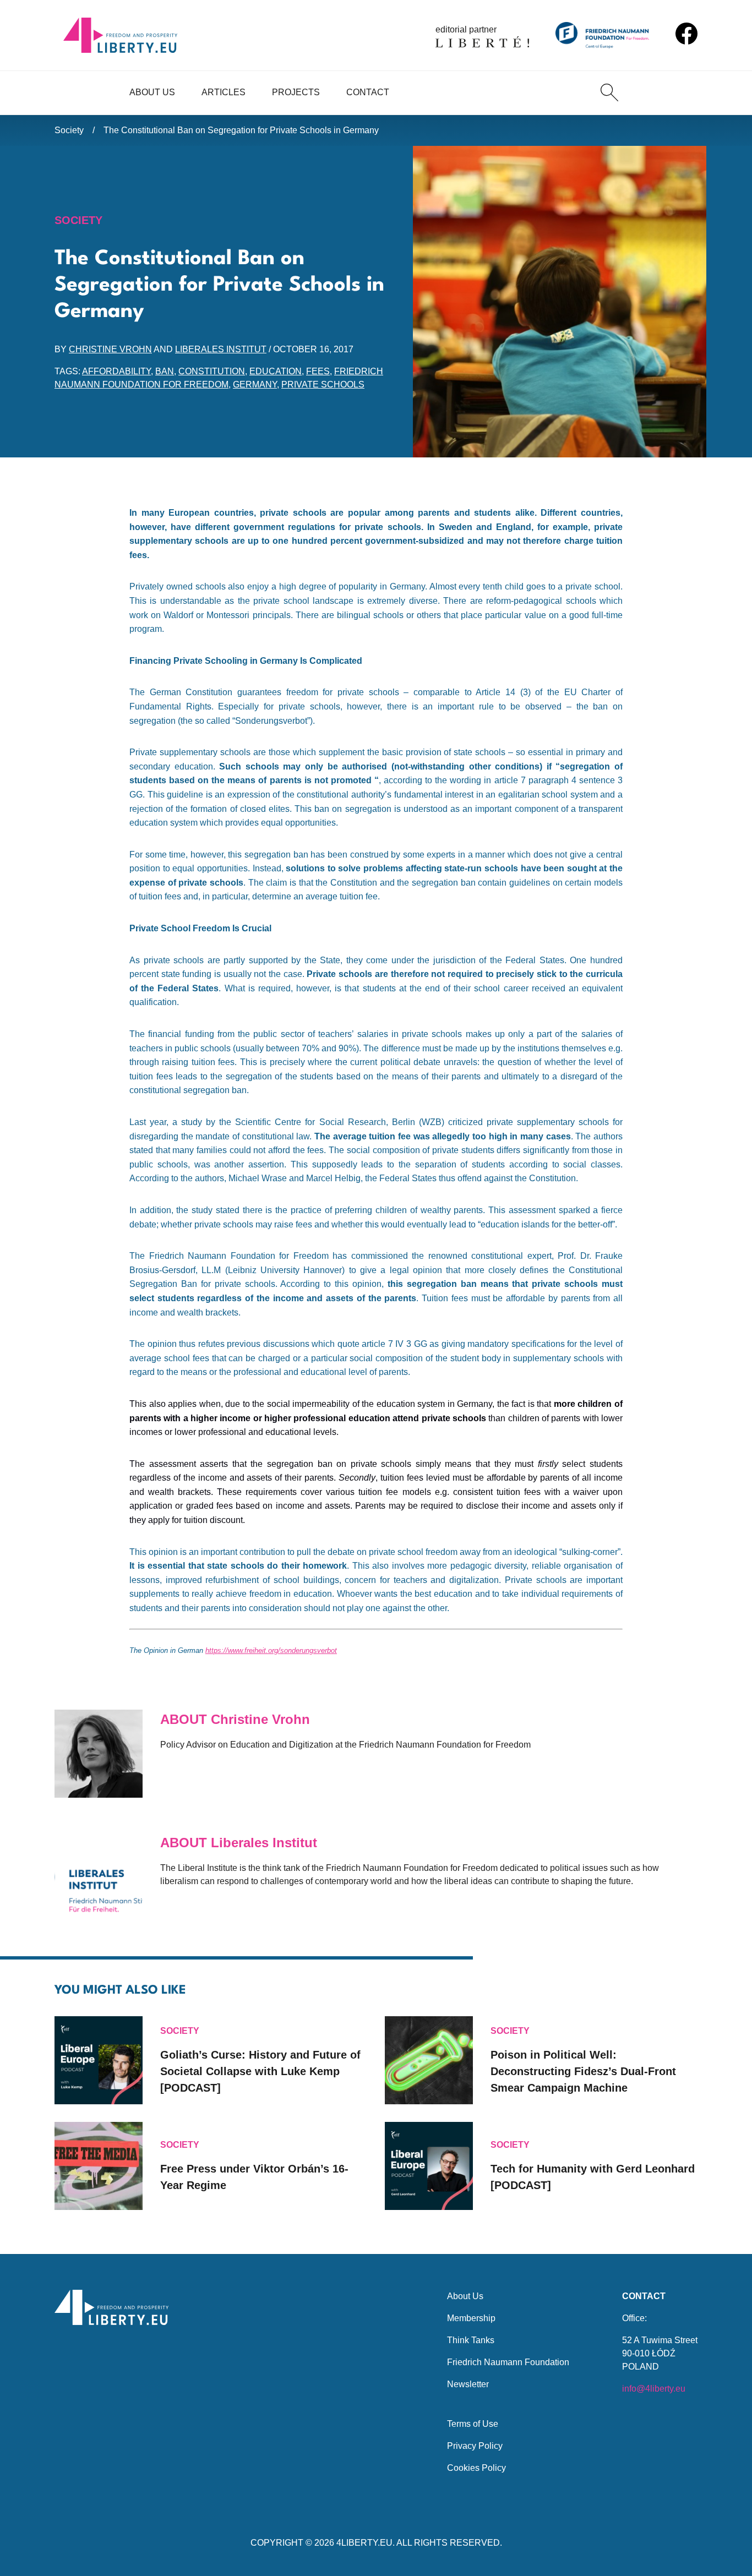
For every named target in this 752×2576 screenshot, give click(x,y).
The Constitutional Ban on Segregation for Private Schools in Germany (241, 130)
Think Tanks (471, 2340)
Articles (224, 92)
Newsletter (468, 2384)
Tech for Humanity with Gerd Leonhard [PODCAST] (593, 2177)
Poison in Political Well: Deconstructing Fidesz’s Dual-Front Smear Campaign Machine (583, 2071)
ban (165, 371)
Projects (296, 92)
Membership (471, 2318)
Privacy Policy (475, 2446)
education (276, 371)
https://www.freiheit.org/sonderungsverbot (271, 1650)
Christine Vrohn (110, 349)
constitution (212, 371)
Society (69, 130)
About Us (152, 92)
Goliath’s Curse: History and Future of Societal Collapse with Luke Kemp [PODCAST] (260, 2071)
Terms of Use (473, 2424)
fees (318, 371)
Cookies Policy (476, 2468)
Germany (255, 384)
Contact (368, 92)
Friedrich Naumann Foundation (508, 2362)
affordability (116, 371)
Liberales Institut (221, 349)
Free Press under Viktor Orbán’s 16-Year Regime (254, 2177)
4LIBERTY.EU (364, 2543)
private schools (323, 384)
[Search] (609, 92)
